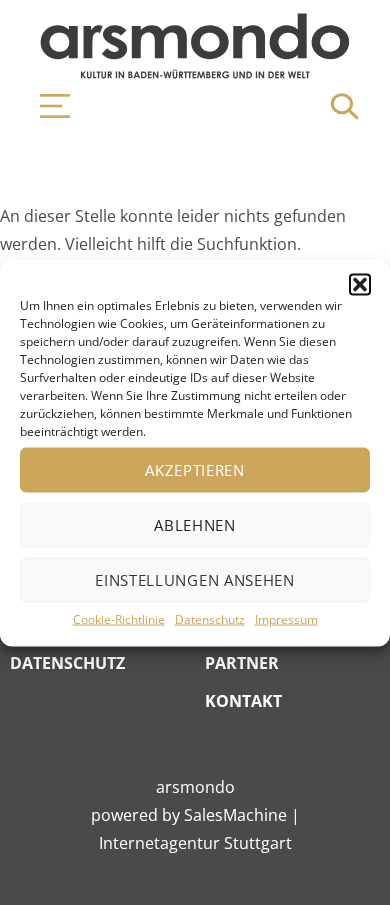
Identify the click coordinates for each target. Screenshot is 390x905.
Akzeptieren (195, 470)
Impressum (286, 618)
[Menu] (45, 106)
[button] (360, 284)
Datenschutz (210, 618)
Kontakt (243, 701)
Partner (242, 663)
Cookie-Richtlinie (119, 618)
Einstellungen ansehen (195, 580)
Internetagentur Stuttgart (195, 843)
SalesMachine (235, 815)
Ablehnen (195, 525)
